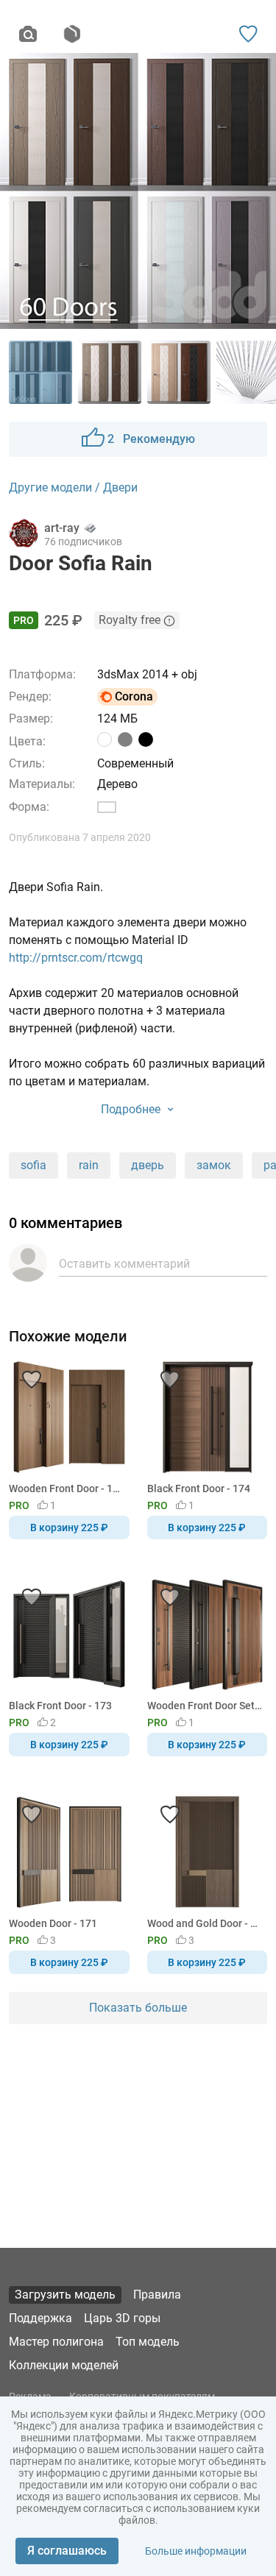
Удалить (183, 1313)
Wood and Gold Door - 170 (205, 1923)
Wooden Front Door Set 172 (205, 1706)
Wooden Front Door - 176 (67, 1489)
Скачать (184, 1313)
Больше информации (196, 2551)
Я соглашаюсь (67, 2551)
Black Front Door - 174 (199, 1489)
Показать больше (138, 2008)
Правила (157, 2295)
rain (89, 1165)
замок (214, 1165)
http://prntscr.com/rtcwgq (76, 958)
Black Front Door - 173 (60, 1706)
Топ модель (148, 2342)
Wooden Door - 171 (53, 1923)
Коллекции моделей (64, 2365)
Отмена (91, 1313)
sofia (33, 1165)
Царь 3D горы (122, 2318)
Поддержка (40, 2318)
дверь (148, 1165)
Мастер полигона (56, 2342)
